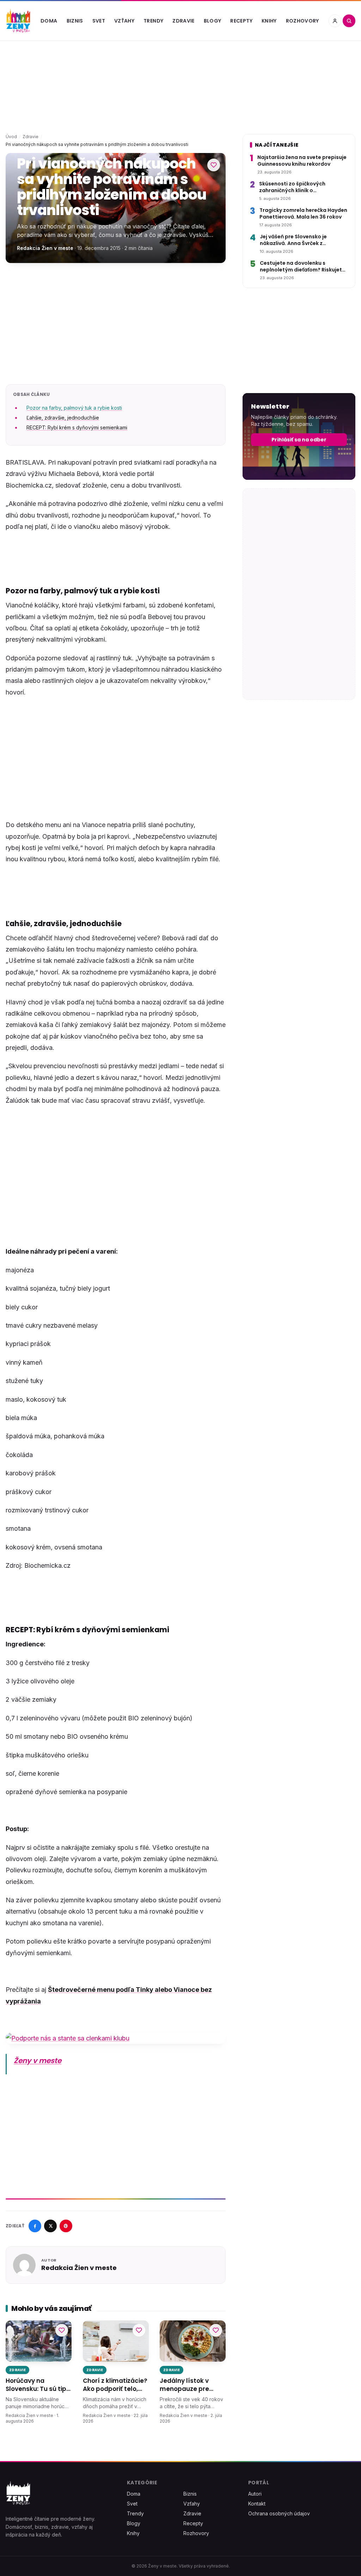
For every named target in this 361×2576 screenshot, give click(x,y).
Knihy (269, 21)
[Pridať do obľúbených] (214, 165)
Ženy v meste (38, 2061)
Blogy (213, 21)
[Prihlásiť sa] (335, 21)
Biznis (75, 21)
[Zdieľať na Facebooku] (35, 2226)
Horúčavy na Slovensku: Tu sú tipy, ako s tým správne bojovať (38, 2385)
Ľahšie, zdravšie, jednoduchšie (63, 418)
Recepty (241, 21)
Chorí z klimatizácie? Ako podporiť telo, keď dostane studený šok (115, 2385)
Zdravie (183, 21)
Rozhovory (302, 21)
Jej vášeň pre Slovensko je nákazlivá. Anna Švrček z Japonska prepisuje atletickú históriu (298, 240)
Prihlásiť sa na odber (299, 440)
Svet (99, 21)
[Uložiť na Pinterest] (66, 2226)
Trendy (153, 21)
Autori (255, 2494)
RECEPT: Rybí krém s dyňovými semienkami (77, 427)
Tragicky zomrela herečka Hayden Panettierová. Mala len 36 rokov (303, 214)
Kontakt (257, 2504)
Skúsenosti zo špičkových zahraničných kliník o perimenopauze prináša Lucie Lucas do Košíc (298, 187)
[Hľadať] (349, 21)
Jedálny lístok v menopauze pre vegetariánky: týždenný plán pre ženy (188, 2385)
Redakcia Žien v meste (45, 248)
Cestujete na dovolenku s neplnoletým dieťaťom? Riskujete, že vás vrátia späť (303, 267)
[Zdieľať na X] (50, 2226)
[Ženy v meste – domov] (18, 21)
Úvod (11, 137)
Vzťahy (124, 21)
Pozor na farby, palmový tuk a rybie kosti (74, 408)
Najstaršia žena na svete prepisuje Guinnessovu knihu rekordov (302, 161)
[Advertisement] (116, 324)
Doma (49, 21)
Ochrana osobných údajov (279, 2513)
